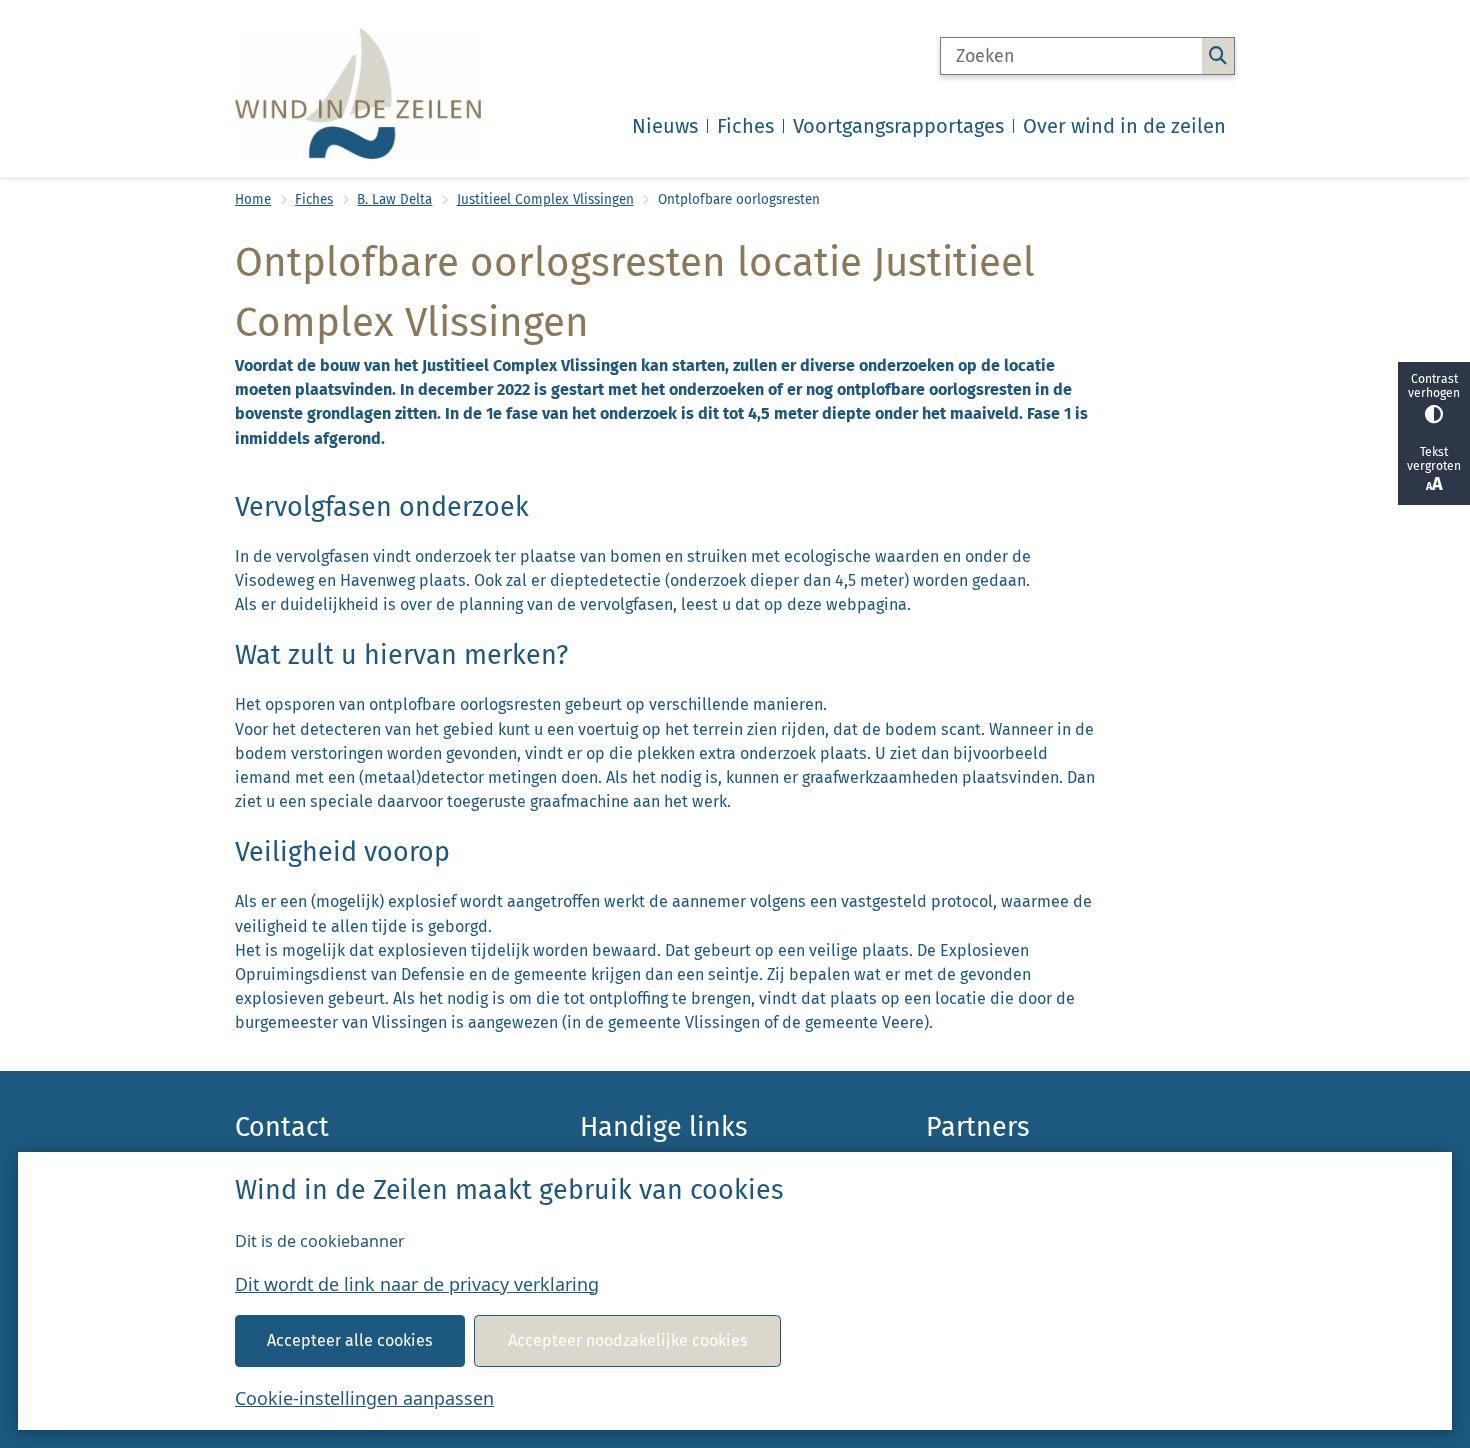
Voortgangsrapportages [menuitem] (898, 126)
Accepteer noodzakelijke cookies (628, 1340)
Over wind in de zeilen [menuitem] (1124, 126)
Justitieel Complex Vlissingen (545, 199)
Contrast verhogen (1434, 386)
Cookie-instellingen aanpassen (364, 1398)
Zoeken (1218, 56)
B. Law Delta (394, 199)
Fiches (314, 199)
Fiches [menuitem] (745, 126)
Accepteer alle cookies (350, 1340)
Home (253, 199)
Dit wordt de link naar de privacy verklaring (417, 1284)
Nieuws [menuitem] (665, 126)
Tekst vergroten (1434, 459)
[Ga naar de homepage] (358, 93)
